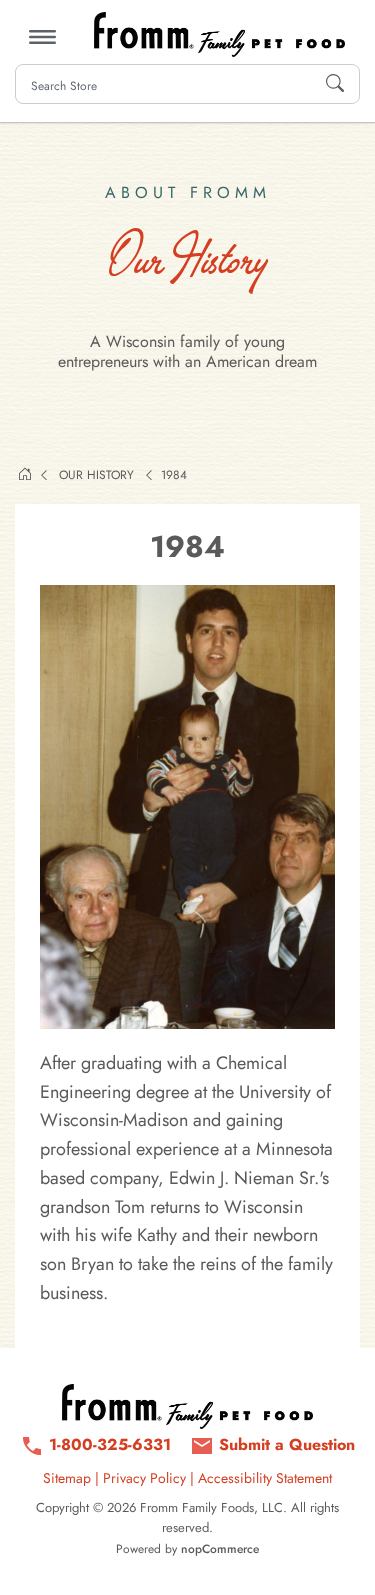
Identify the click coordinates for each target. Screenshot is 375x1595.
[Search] (335, 84)
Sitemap (67, 1478)
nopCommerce (220, 1549)
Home (25, 474)
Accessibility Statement (265, 1478)
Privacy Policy (144, 1478)
